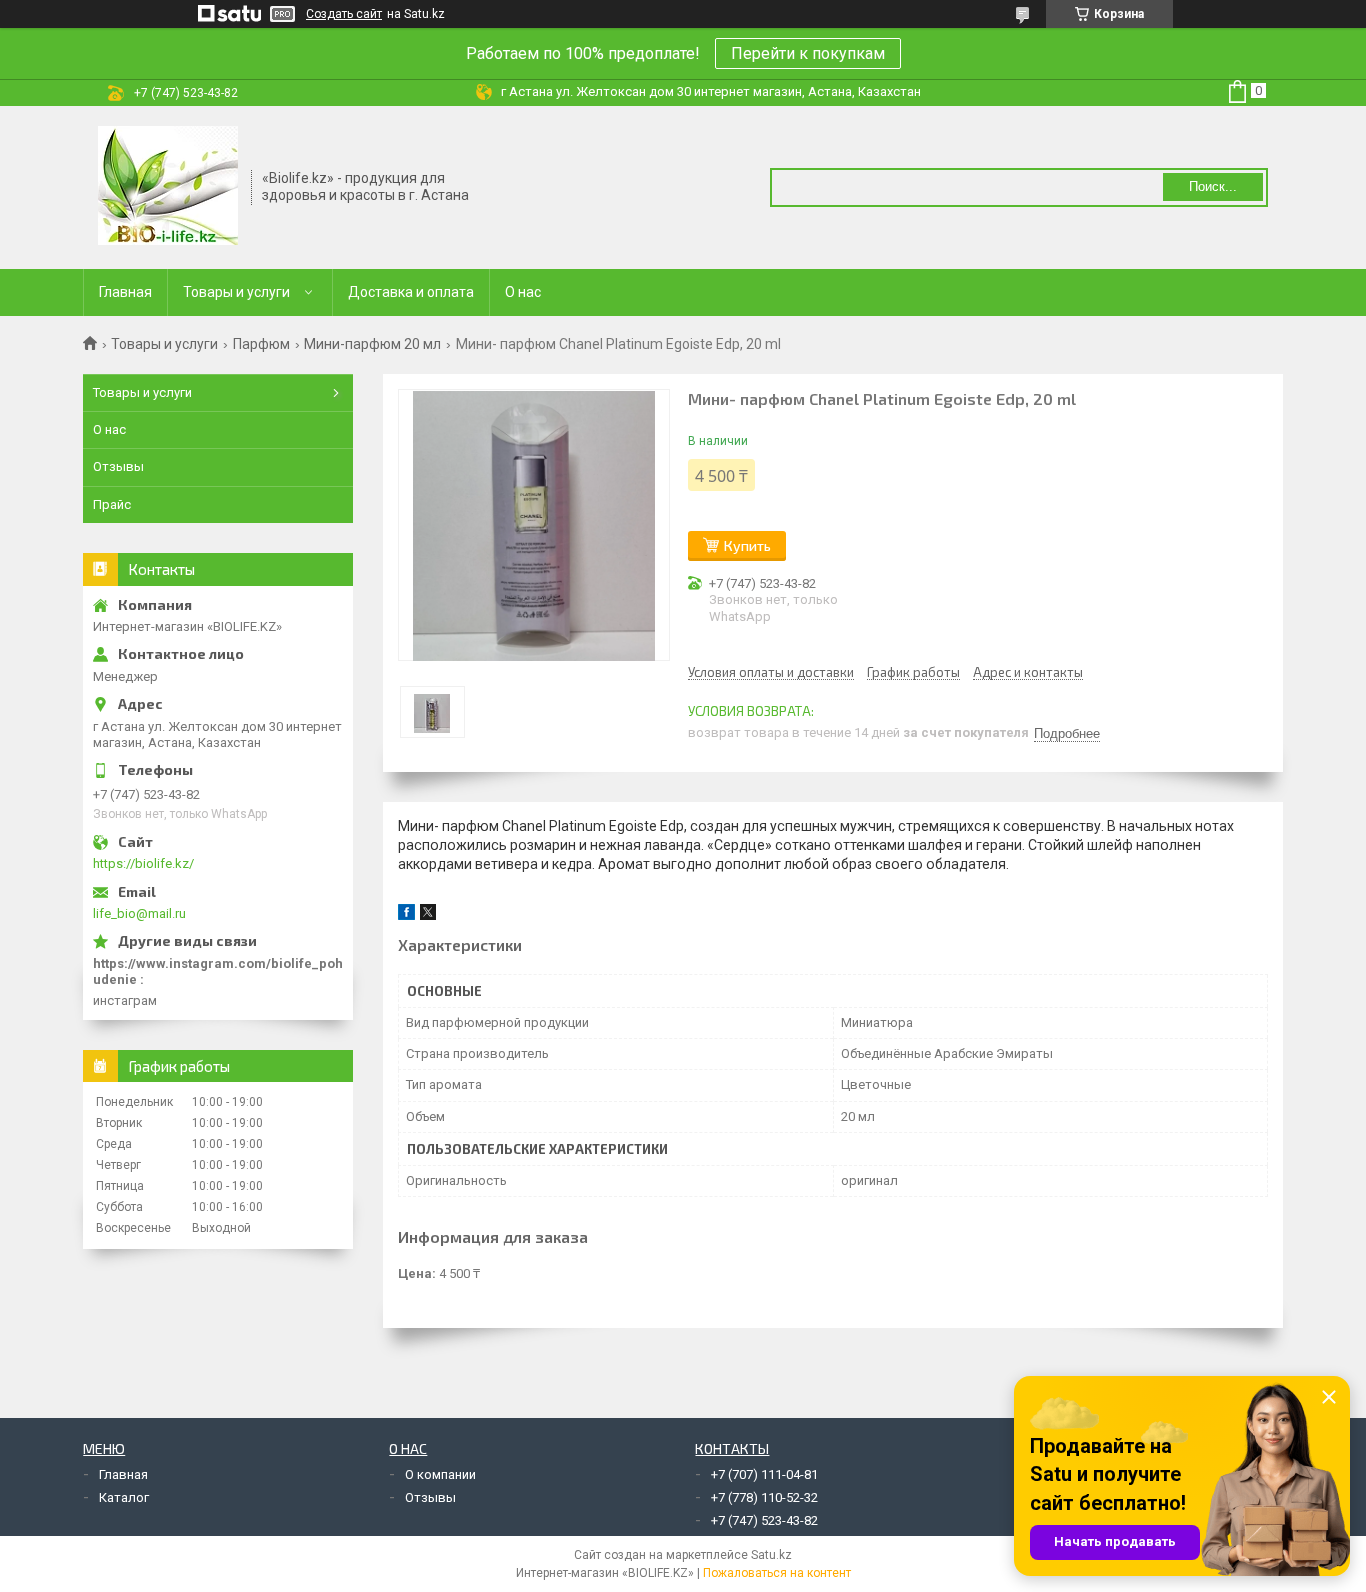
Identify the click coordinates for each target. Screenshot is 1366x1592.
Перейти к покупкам (808, 53)
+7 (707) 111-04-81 (764, 1474)
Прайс (112, 504)
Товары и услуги (236, 292)
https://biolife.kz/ (143, 863)
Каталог (124, 1497)
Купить (747, 545)
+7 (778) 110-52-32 (764, 1497)
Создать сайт (344, 14)
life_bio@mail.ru (139, 913)
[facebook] (406, 915)
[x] (428, 915)
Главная (125, 292)
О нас (523, 292)
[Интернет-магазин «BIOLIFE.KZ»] (168, 186)
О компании (440, 1474)
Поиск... (1213, 186)
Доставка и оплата (411, 292)
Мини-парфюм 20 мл (372, 344)
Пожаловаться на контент (777, 1573)
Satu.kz (771, 1555)
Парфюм (261, 344)
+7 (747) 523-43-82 (764, 1520)
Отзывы (118, 466)
